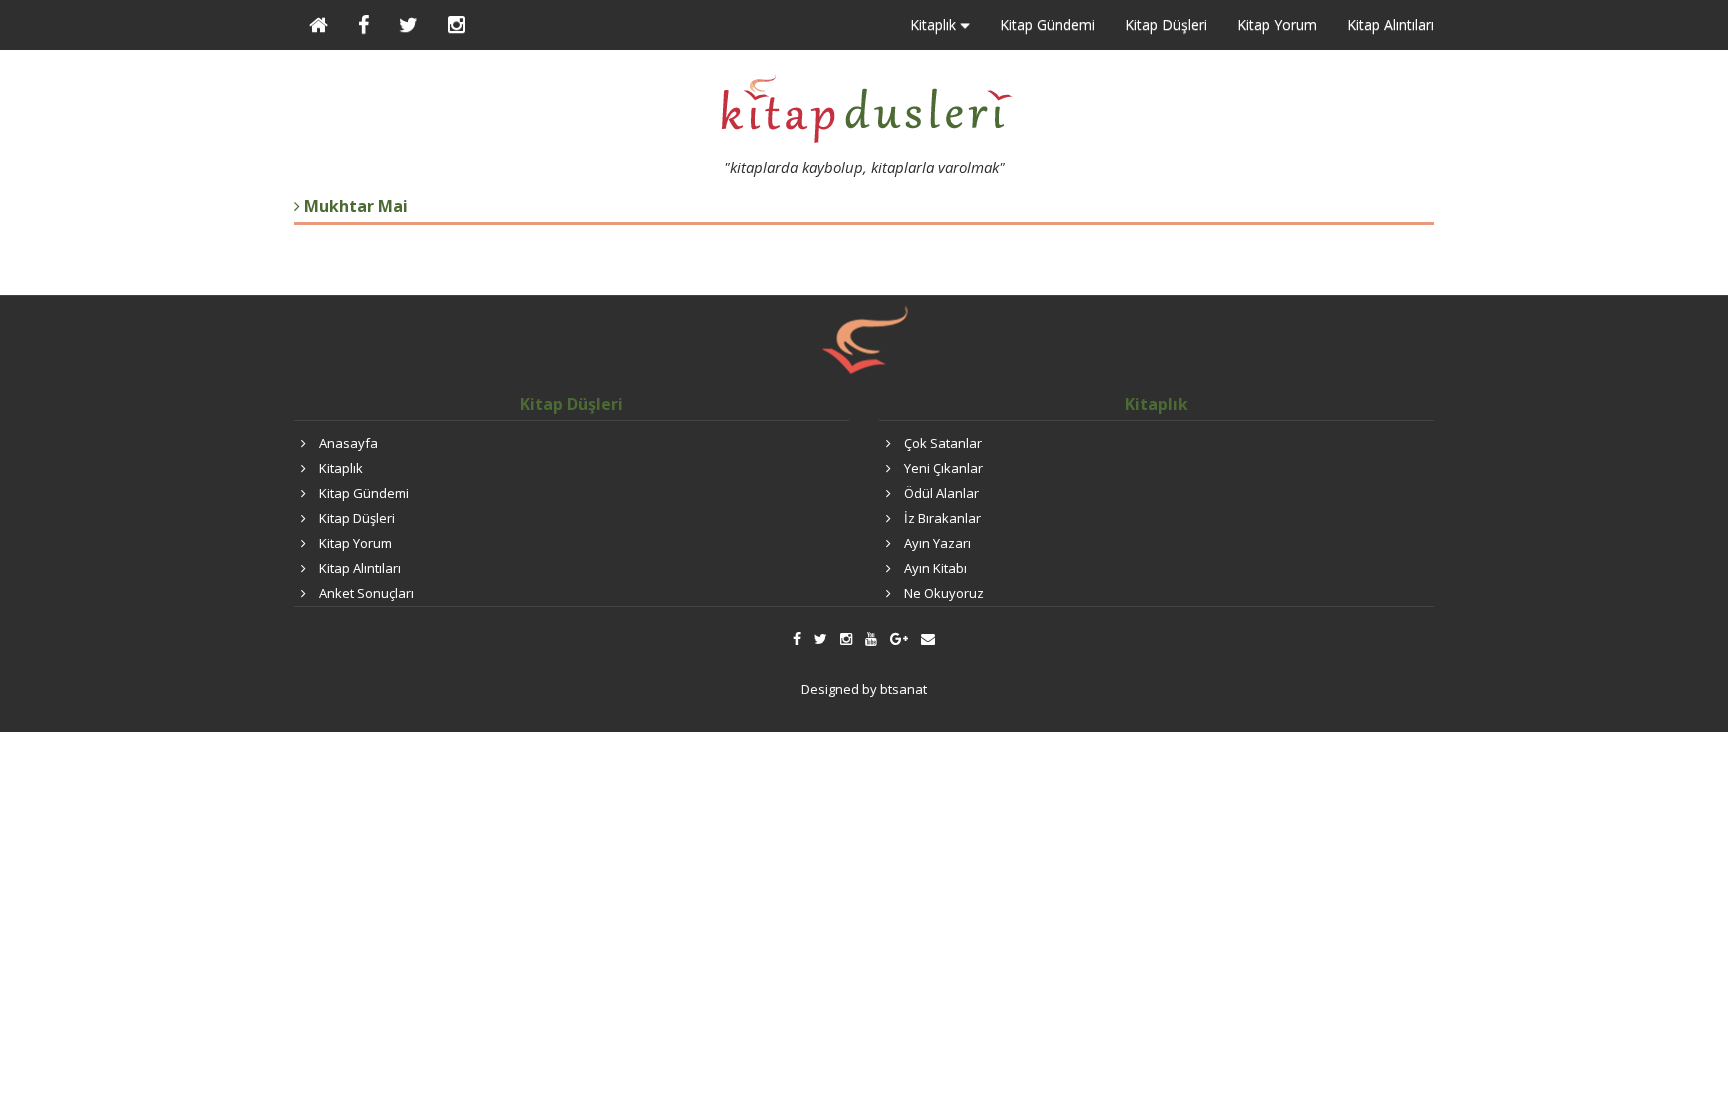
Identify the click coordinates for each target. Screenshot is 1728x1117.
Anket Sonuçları (366, 593)
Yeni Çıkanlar (943, 468)
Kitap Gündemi (1047, 24)
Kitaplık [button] (935, 24)
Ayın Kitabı (935, 568)
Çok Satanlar (943, 443)
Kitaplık (341, 468)
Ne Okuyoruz (944, 593)
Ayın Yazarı (937, 543)
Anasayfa (348, 443)
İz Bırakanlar (942, 518)
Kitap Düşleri (1166, 24)
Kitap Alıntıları (1390, 24)
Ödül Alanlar (941, 493)
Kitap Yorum (1277, 24)
